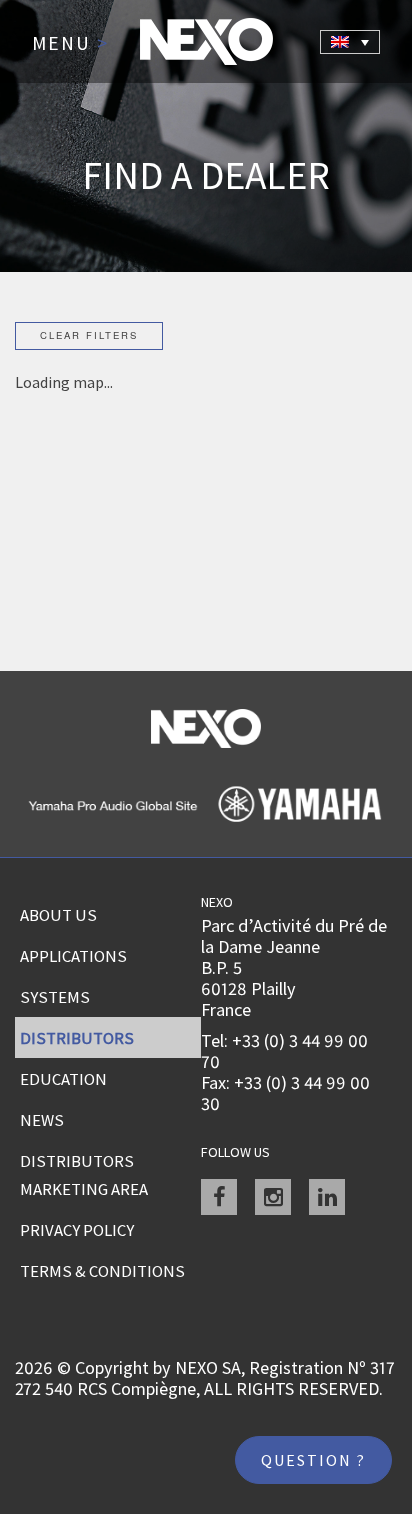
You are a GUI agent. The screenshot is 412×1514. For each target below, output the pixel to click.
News (42, 1120)
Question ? (313, 1460)
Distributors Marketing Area (84, 1175)
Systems (55, 997)
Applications (73, 956)
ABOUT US (58, 915)
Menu (70, 44)
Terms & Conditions (102, 1271)
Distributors (77, 1038)
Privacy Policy (77, 1230)
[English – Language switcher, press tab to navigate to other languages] (350, 42)
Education (63, 1079)
